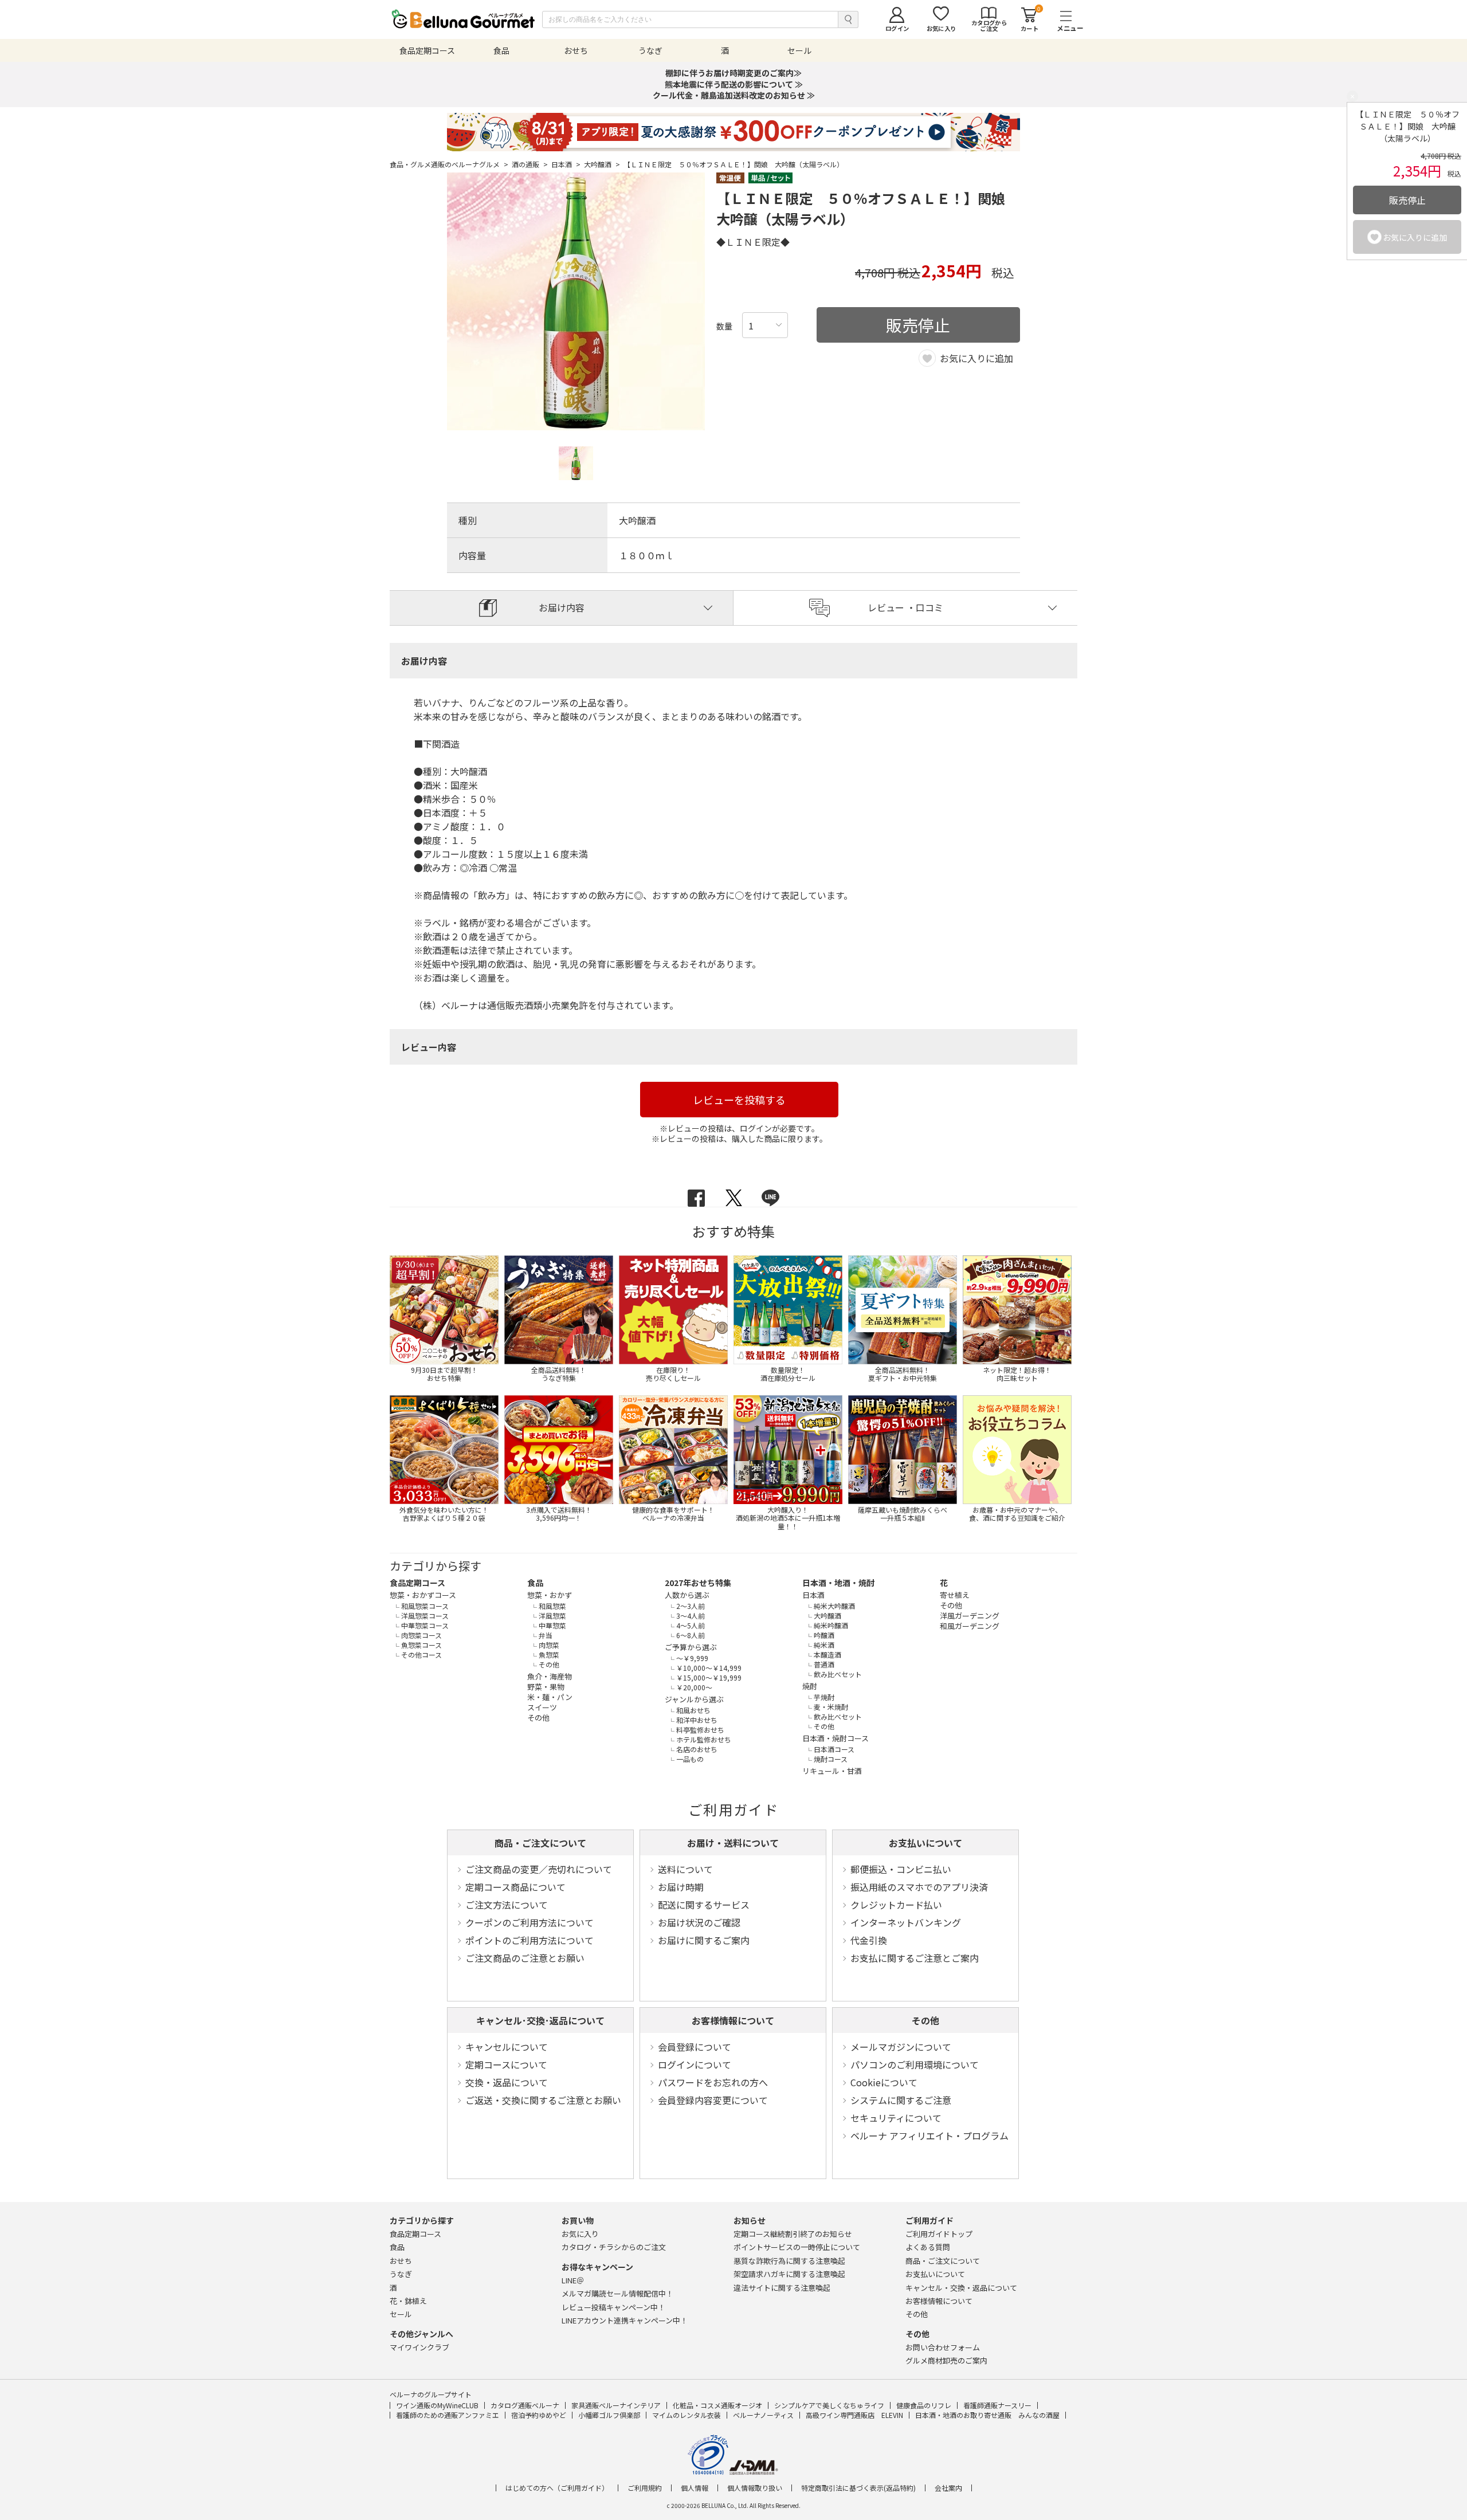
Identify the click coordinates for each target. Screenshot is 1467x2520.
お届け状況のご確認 (699, 1922)
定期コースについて (506, 2064)
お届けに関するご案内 (704, 1940)
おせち (401, 2261)
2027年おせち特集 (698, 1583)
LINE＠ (573, 2280)
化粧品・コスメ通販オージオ (717, 2405)
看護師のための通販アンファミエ (448, 2415)
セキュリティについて (896, 2118)
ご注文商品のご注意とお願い (525, 1958)
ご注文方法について (507, 1905)
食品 (535, 1583)
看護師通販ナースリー (997, 2405)
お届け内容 (562, 607)
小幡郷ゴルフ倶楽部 (609, 2415)
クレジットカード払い (896, 1905)
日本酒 (566, 164)
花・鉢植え (408, 2301)
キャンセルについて (507, 2047)
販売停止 (1407, 200)
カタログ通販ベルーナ (525, 2405)
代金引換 (869, 1940)
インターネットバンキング (906, 1922)
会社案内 (948, 2488)
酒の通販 (530, 164)
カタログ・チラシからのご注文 (614, 2247)
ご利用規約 (645, 2488)
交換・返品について (507, 2082)
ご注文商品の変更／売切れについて (539, 1869)
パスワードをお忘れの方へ (713, 2082)
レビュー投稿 (613, 2307)
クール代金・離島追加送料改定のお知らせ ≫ (734, 95)
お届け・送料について (733, 1843)
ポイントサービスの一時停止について (797, 2247)
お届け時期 (681, 1887)
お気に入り (580, 2234)
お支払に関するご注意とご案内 (915, 1958)
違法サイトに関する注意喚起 (782, 2288)
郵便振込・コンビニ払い (901, 1869)
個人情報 (695, 2488)
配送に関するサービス (704, 1905)
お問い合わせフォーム (943, 2347)
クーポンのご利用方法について (529, 1922)
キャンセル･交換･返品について (540, 2020)
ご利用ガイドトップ (939, 2234)
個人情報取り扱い (755, 2488)
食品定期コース (417, 1583)
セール (401, 2314)
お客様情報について (733, 2020)
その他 (925, 2020)
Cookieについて (884, 2082)
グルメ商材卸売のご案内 (946, 2360)
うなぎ (401, 2274)
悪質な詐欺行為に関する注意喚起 (789, 2261)
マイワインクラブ (419, 2347)
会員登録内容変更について (713, 2100)
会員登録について (695, 2047)
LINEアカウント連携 (625, 2320)
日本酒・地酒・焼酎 (838, 1583)
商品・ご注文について (540, 1843)
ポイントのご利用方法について (529, 1940)
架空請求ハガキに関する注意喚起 (789, 2274)
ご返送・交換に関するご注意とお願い (543, 2100)
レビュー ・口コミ (905, 607)
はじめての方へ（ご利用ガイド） (557, 2488)
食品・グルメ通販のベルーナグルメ (449, 164)
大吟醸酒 (602, 164)
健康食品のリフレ (924, 2405)
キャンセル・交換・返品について (961, 2288)
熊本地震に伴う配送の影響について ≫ (734, 84)
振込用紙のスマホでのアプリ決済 (919, 1887)
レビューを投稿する (739, 1100)
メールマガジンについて (901, 2047)
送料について (685, 1869)
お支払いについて (925, 1843)
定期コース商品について (515, 1887)
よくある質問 (928, 2247)
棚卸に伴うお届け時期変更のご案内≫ (733, 73)
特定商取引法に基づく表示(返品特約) (858, 2488)
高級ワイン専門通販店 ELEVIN (854, 2415)
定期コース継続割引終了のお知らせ (793, 2234)
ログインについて (695, 2064)
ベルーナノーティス (763, 2415)
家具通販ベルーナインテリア (616, 2405)
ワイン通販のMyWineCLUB (437, 2405)
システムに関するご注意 (901, 2100)
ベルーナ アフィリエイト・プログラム (929, 2136)
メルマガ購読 (617, 2293)
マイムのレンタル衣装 (687, 2415)
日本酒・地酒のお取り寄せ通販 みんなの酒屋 (987, 2415)
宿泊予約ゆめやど (539, 2415)
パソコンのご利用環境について (915, 2064)
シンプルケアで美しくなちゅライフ (829, 2405)
